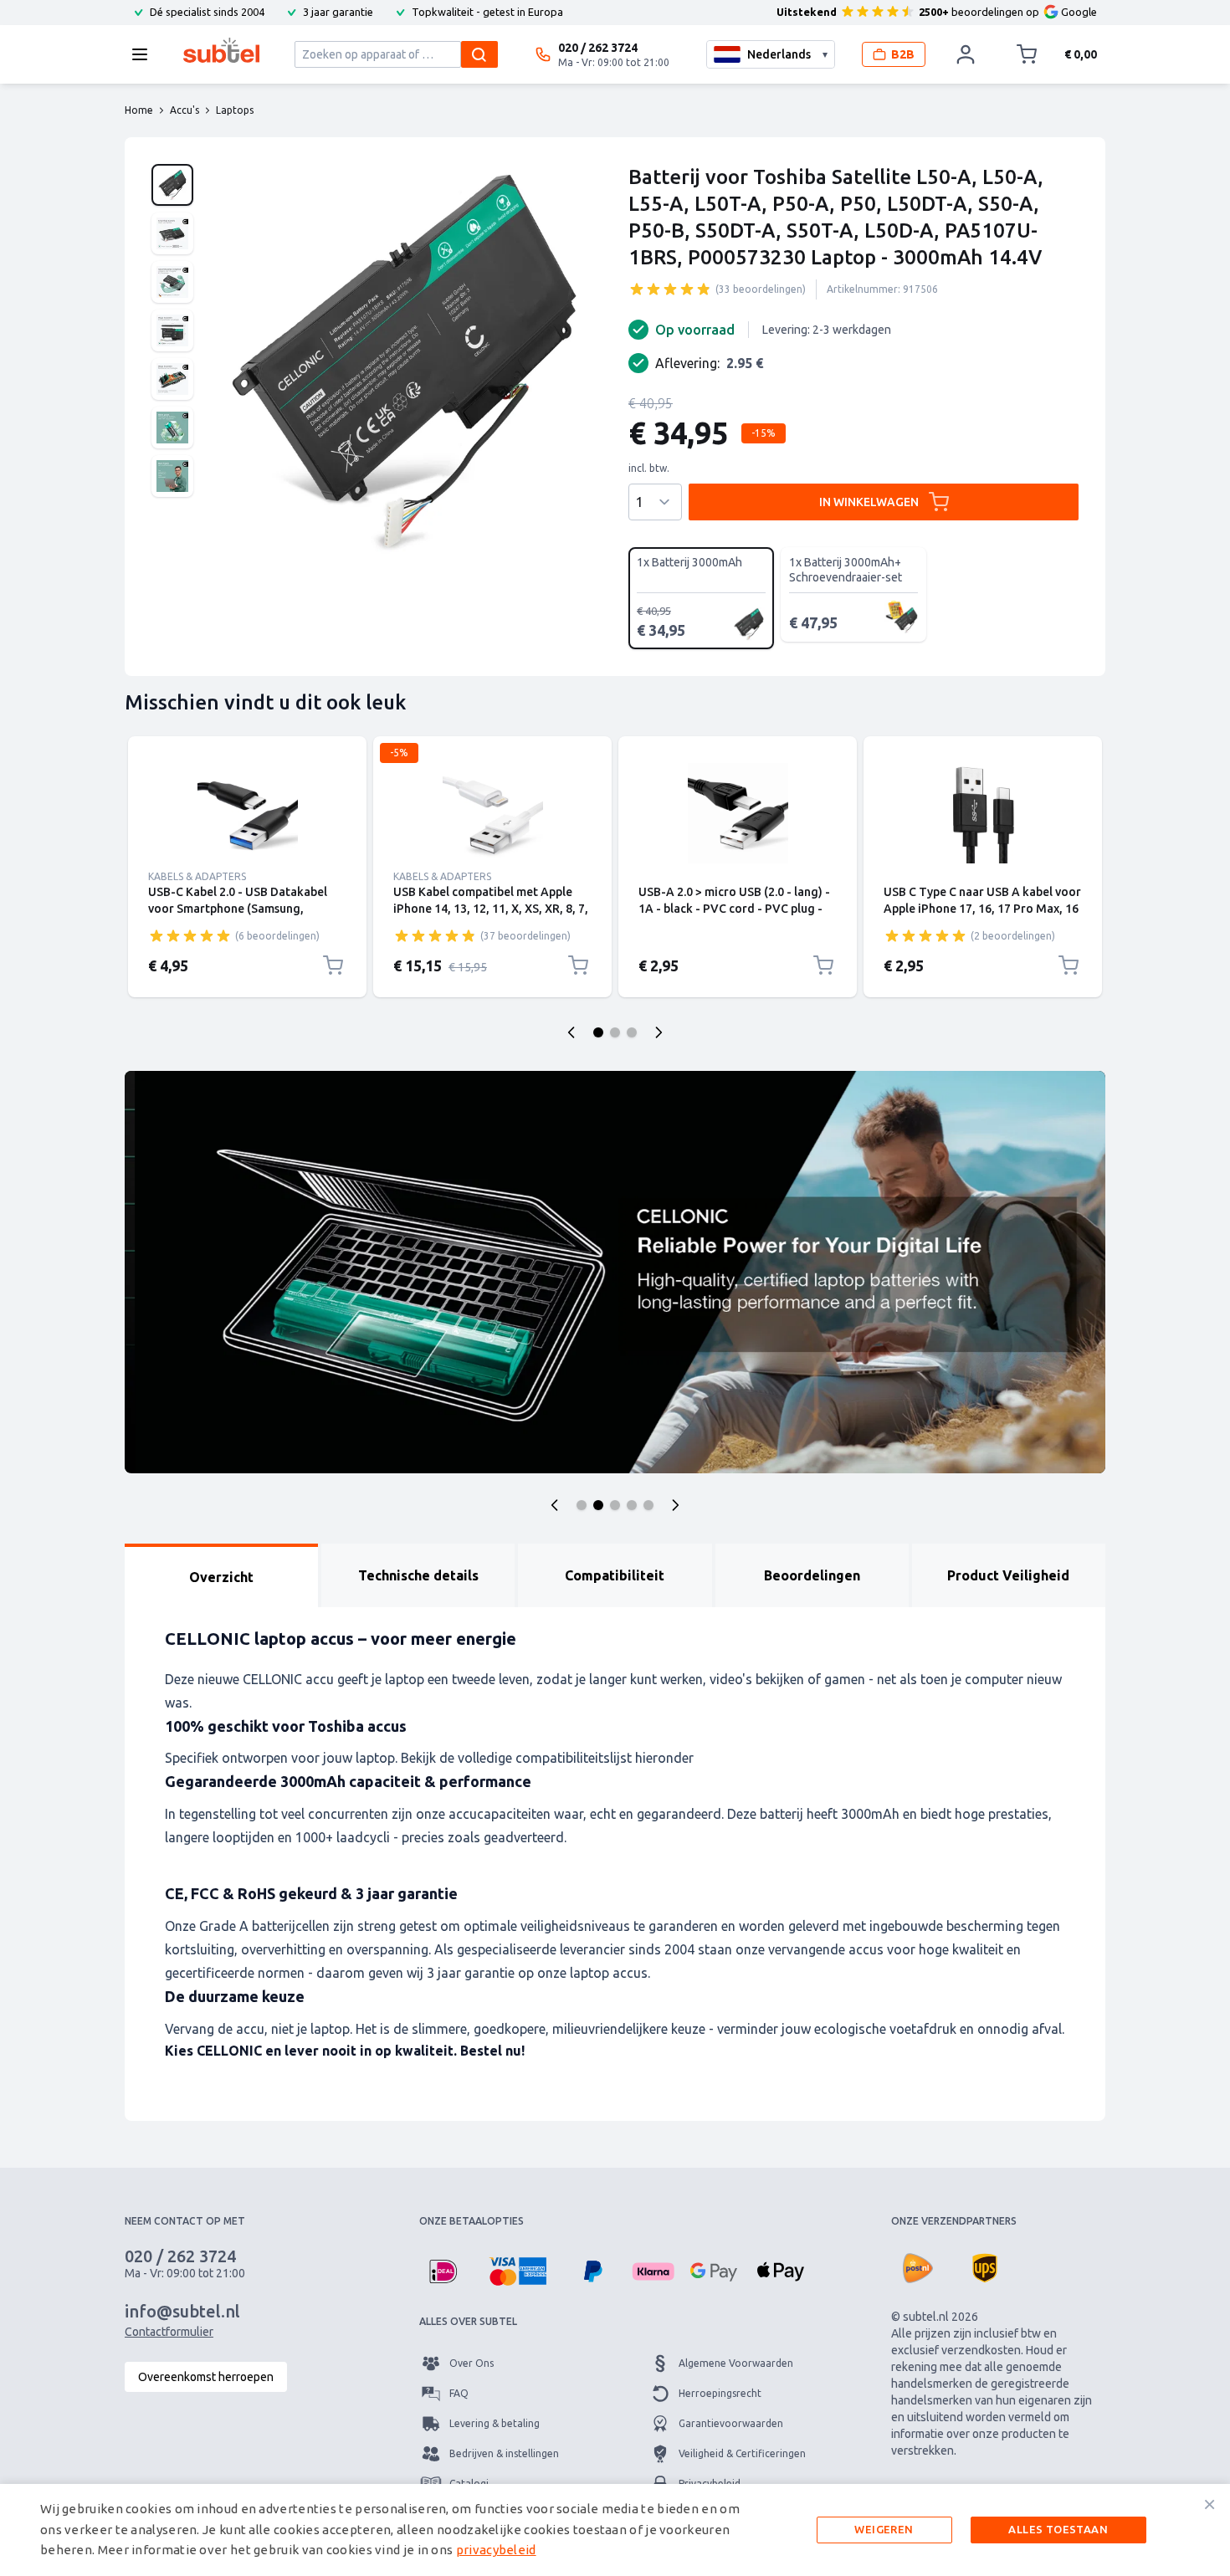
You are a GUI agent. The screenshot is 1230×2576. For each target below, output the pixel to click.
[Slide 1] (582, 1505)
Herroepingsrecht (720, 2393)
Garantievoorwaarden (731, 2423)
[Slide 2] (598, 1505)
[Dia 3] (632, 1032)
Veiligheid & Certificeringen (742, 2453)
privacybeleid (496, 2550)
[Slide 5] (648, 1505)
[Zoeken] (479, 54)
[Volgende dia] (659, 1032)
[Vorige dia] (571, 1032)
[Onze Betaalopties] (443, 2271)
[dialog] (615, 2530)
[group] (670, 289)
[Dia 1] (598, 1032)
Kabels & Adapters (197, 876)
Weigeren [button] (884, 2529)
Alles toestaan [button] (1058, 2529)
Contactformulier (169, 2332)
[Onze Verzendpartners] (918, 2268)
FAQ (459, 2393)
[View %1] (172, 185)
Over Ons (471, 2363)
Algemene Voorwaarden (736, 2363)
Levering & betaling (495, 2423)
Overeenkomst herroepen (206, 2377)
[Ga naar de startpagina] (221, 50)
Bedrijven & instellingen (504, 2453)
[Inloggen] (966, 54)
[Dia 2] (615, 1032)
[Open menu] (145, 54)
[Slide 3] (615, 1505)
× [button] (1209, 2504)
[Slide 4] (632, 1505)
